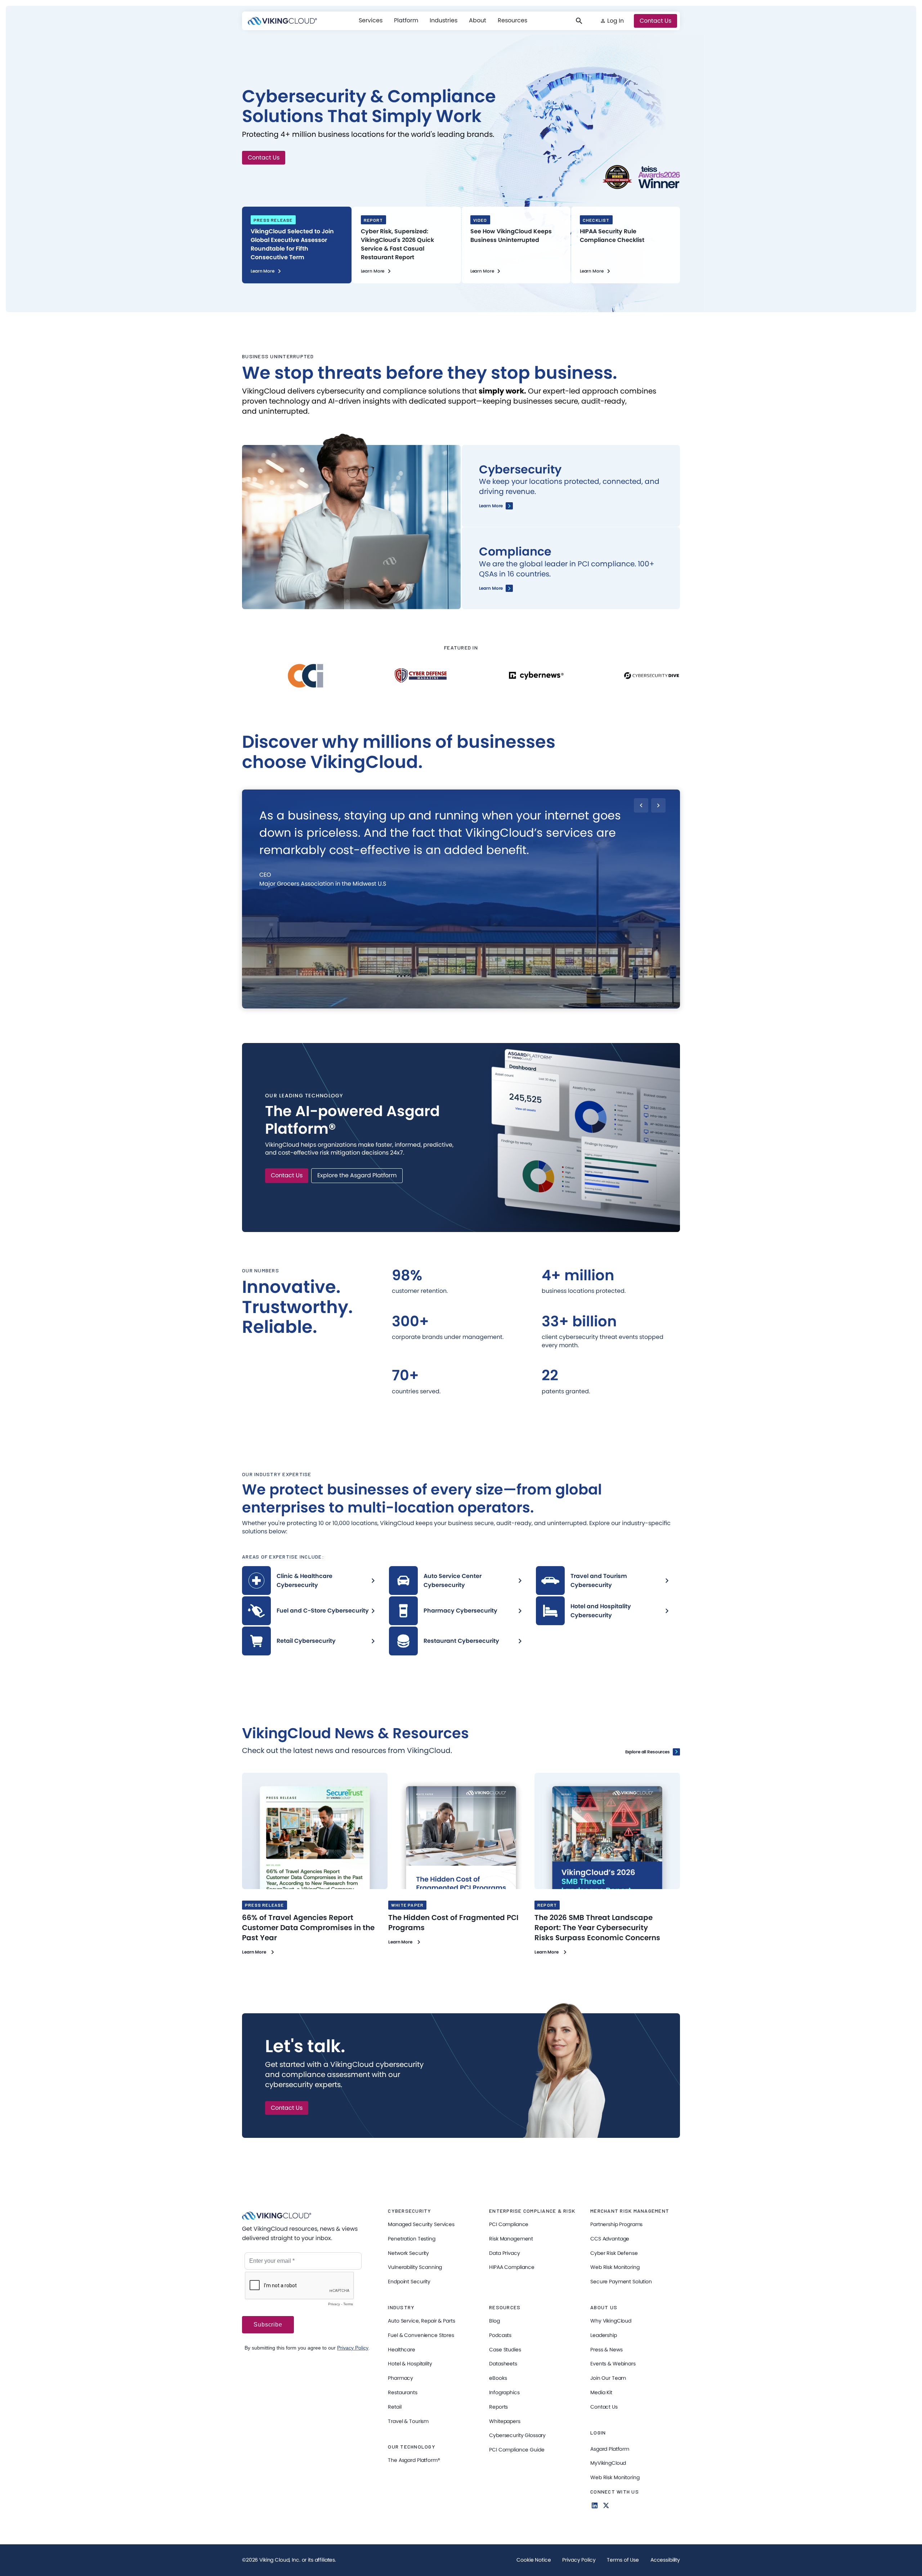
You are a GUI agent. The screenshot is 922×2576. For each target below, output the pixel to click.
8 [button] (498, 1004)
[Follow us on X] (606, 2505)
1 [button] (411, 1004)
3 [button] (435, 1004)
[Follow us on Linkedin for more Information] (595, 2505)
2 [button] (422, 1004)
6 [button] (473, 1004)
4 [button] (447, 1004)
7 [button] (485, 1004)
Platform (406, 20)
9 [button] (510, 1004)
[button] (371, 21)
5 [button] (460, 1004)
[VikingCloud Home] (282, 21)
